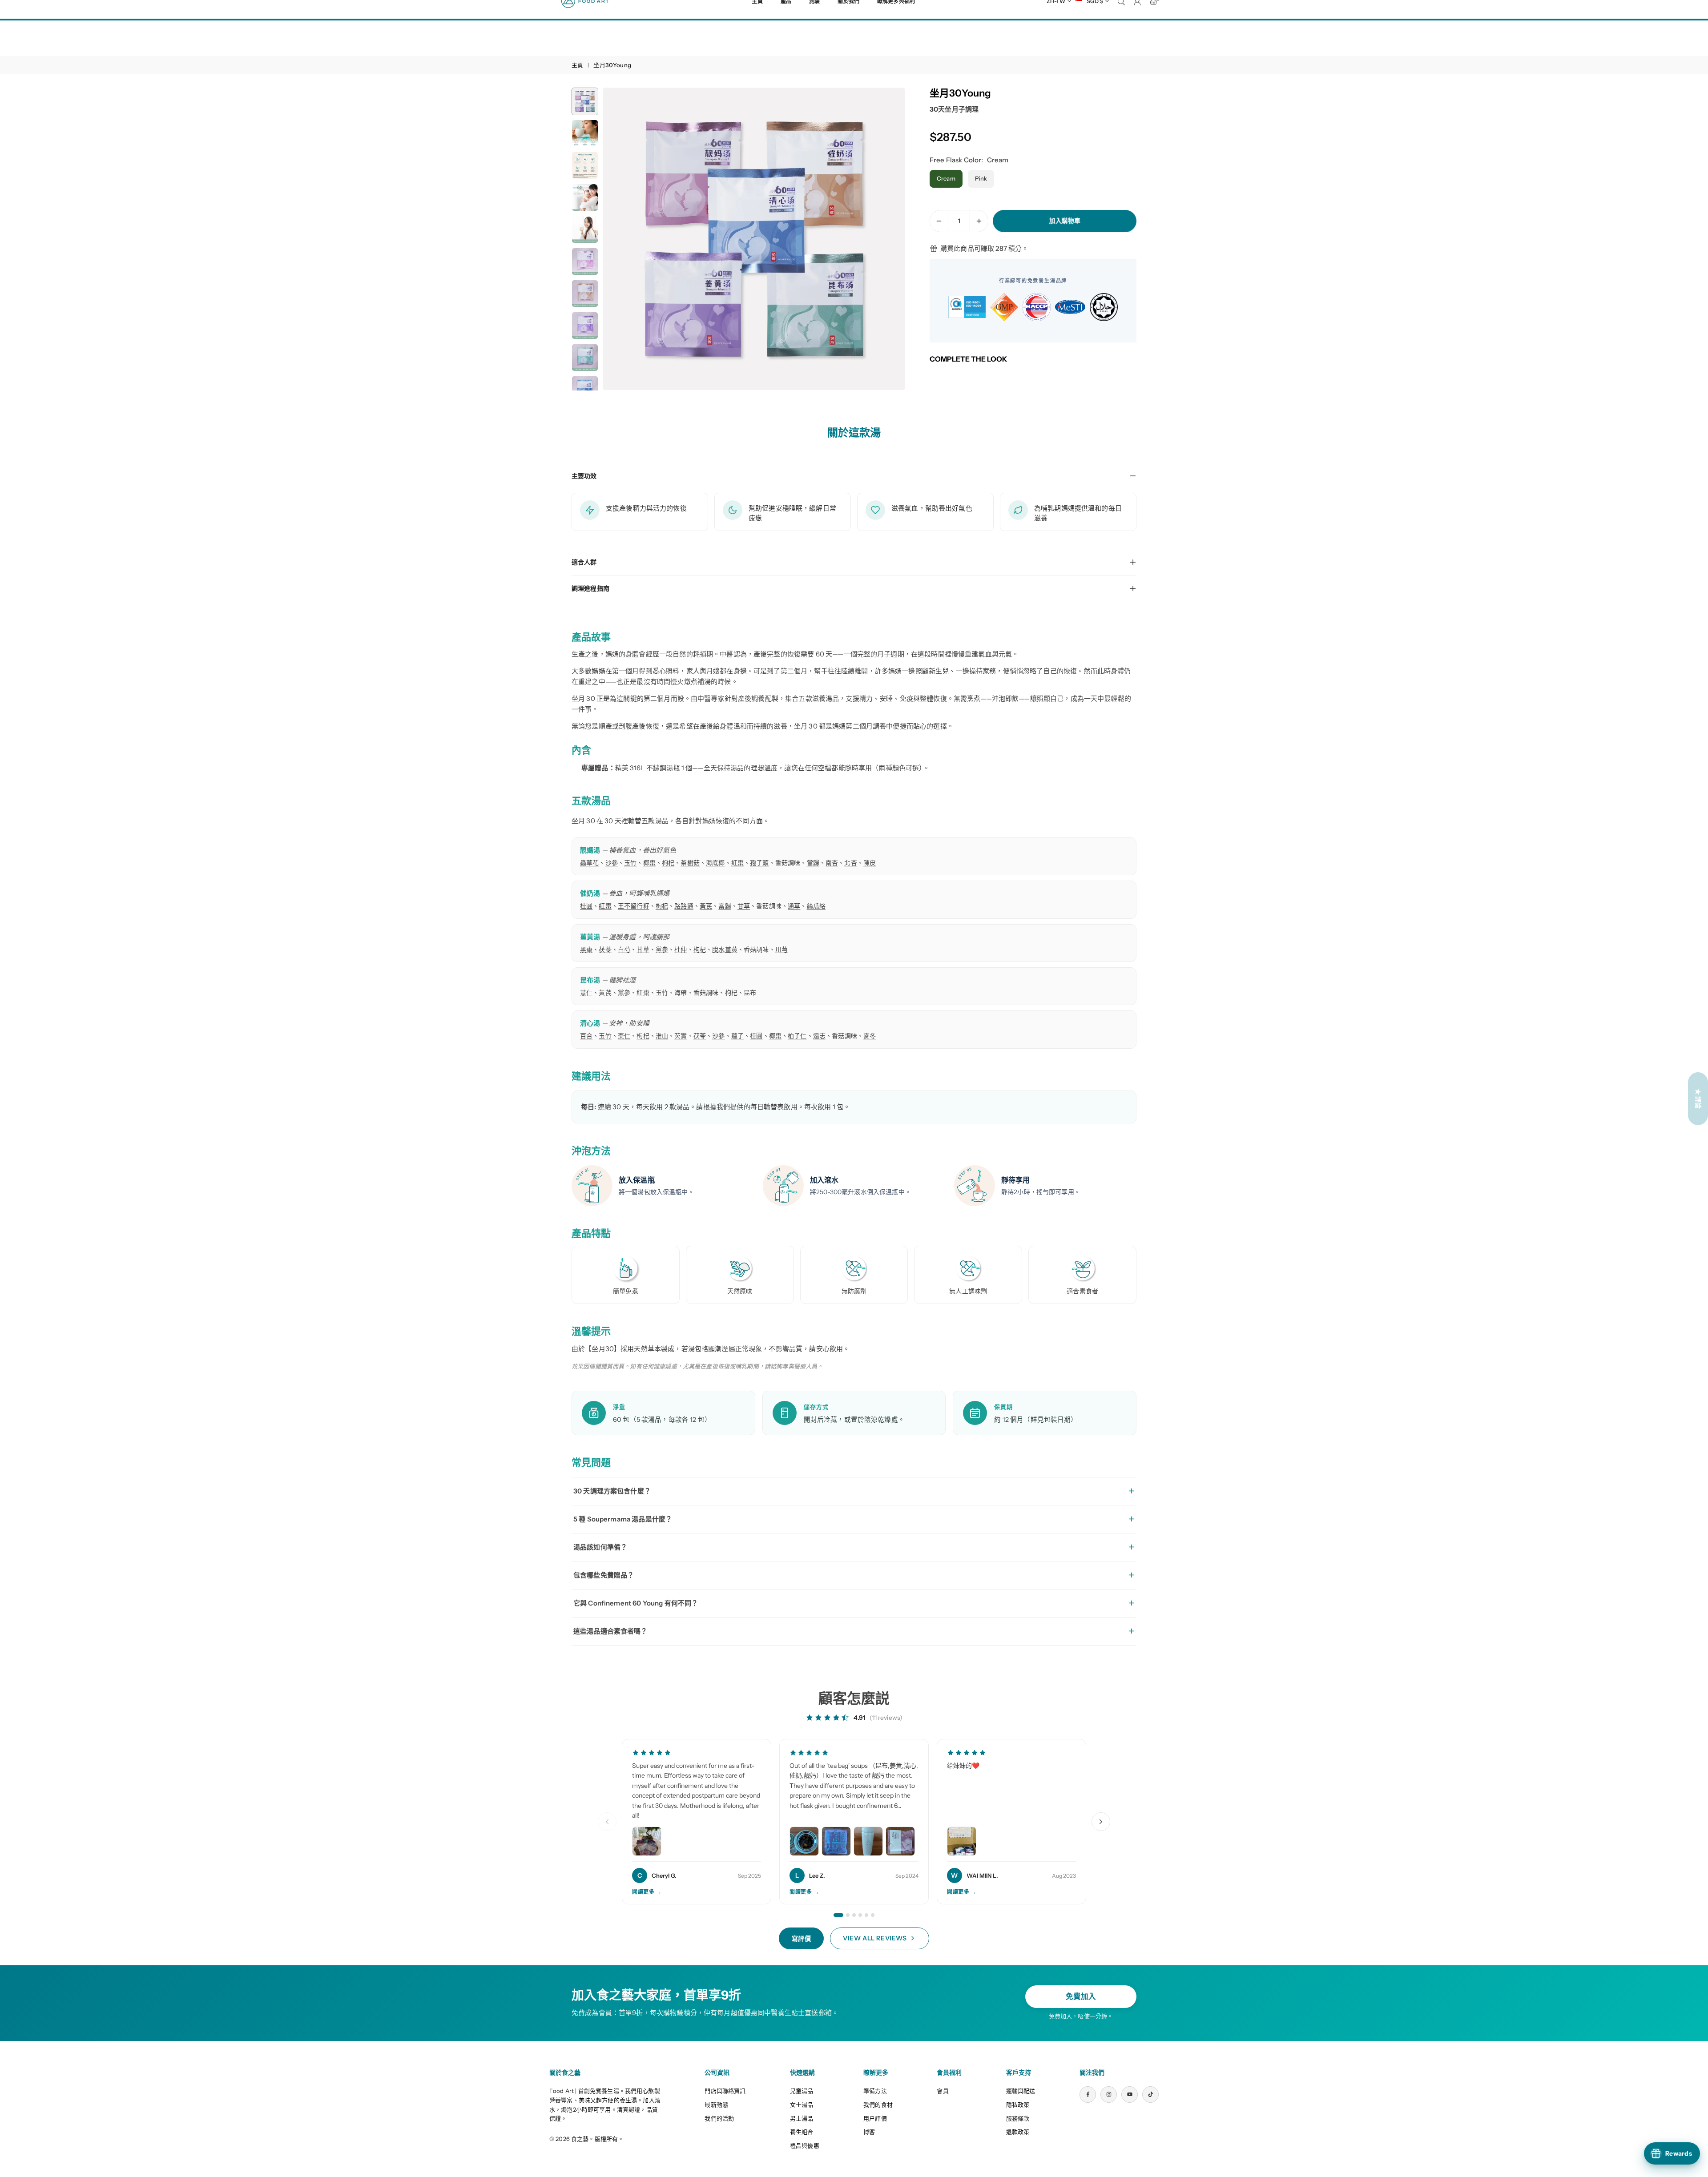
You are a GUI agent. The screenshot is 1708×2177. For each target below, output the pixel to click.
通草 (794, 906)
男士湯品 (802, 2118)
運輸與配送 (1021, 2091)
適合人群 (584, 562)
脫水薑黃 (725, 950)
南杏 (832, 863)
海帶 (681, 993)
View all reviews (875, 1938)
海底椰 (715, 863)
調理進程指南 (590, 588)
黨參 (662, 950)
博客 (869, 2132)
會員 (943, 2091)
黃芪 (706, 906)
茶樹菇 (690, 863)
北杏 (850, 863)
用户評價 (875, 2118)
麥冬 (870, 1036)
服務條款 (1018, 2118)
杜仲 (681, 950)
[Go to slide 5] (866, 1915)
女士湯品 (802, 2105)
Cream (946, 178)
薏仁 (586, 993)
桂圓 (586, 906)
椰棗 (649, 863)
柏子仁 (797, 1036)
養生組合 (802, 2132)
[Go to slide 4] (860, 1915)
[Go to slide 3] (854, 1915)
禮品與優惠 (805, 2145)
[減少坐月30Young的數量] (939, 221)
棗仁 (624, 1036)
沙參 (612, 863)
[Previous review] (607, 1822)
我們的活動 (719, 2118)
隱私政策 (1018, 2105)
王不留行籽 (634, 906)
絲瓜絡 (816, 906)
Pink (981, 178)
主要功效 (584, 476)
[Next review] (1101, 1822)
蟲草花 (589, 863)
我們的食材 (878, 2105)
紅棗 (737, 863)
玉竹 (630, 863)
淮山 (662, 1036)
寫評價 (802, 1939)
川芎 (781, 950)
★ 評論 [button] (1698, 1098)
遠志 (819, 1036)
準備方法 (875, 2091)
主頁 (577, 65)
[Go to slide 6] (873, 1915)
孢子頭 (759, 863)
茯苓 (605, 950)
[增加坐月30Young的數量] (979, 221)
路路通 (684, 906)
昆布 (750, 993)
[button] (883, 239)
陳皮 (870, 863)
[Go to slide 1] (838, 1915)
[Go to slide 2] (848, 1915)
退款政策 (1018, 2132)
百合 (586, 1036)
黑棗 (586, 950)
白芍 (624, 950)
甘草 (744, 906)
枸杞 (668, 863)
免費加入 (1081, 1996)
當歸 (813, 863)
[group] (754, 239)
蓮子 (737, 1036)
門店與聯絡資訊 (725, 2091)
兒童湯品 (802, 2091)
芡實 (681, 1036)
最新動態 (716, 2105)
